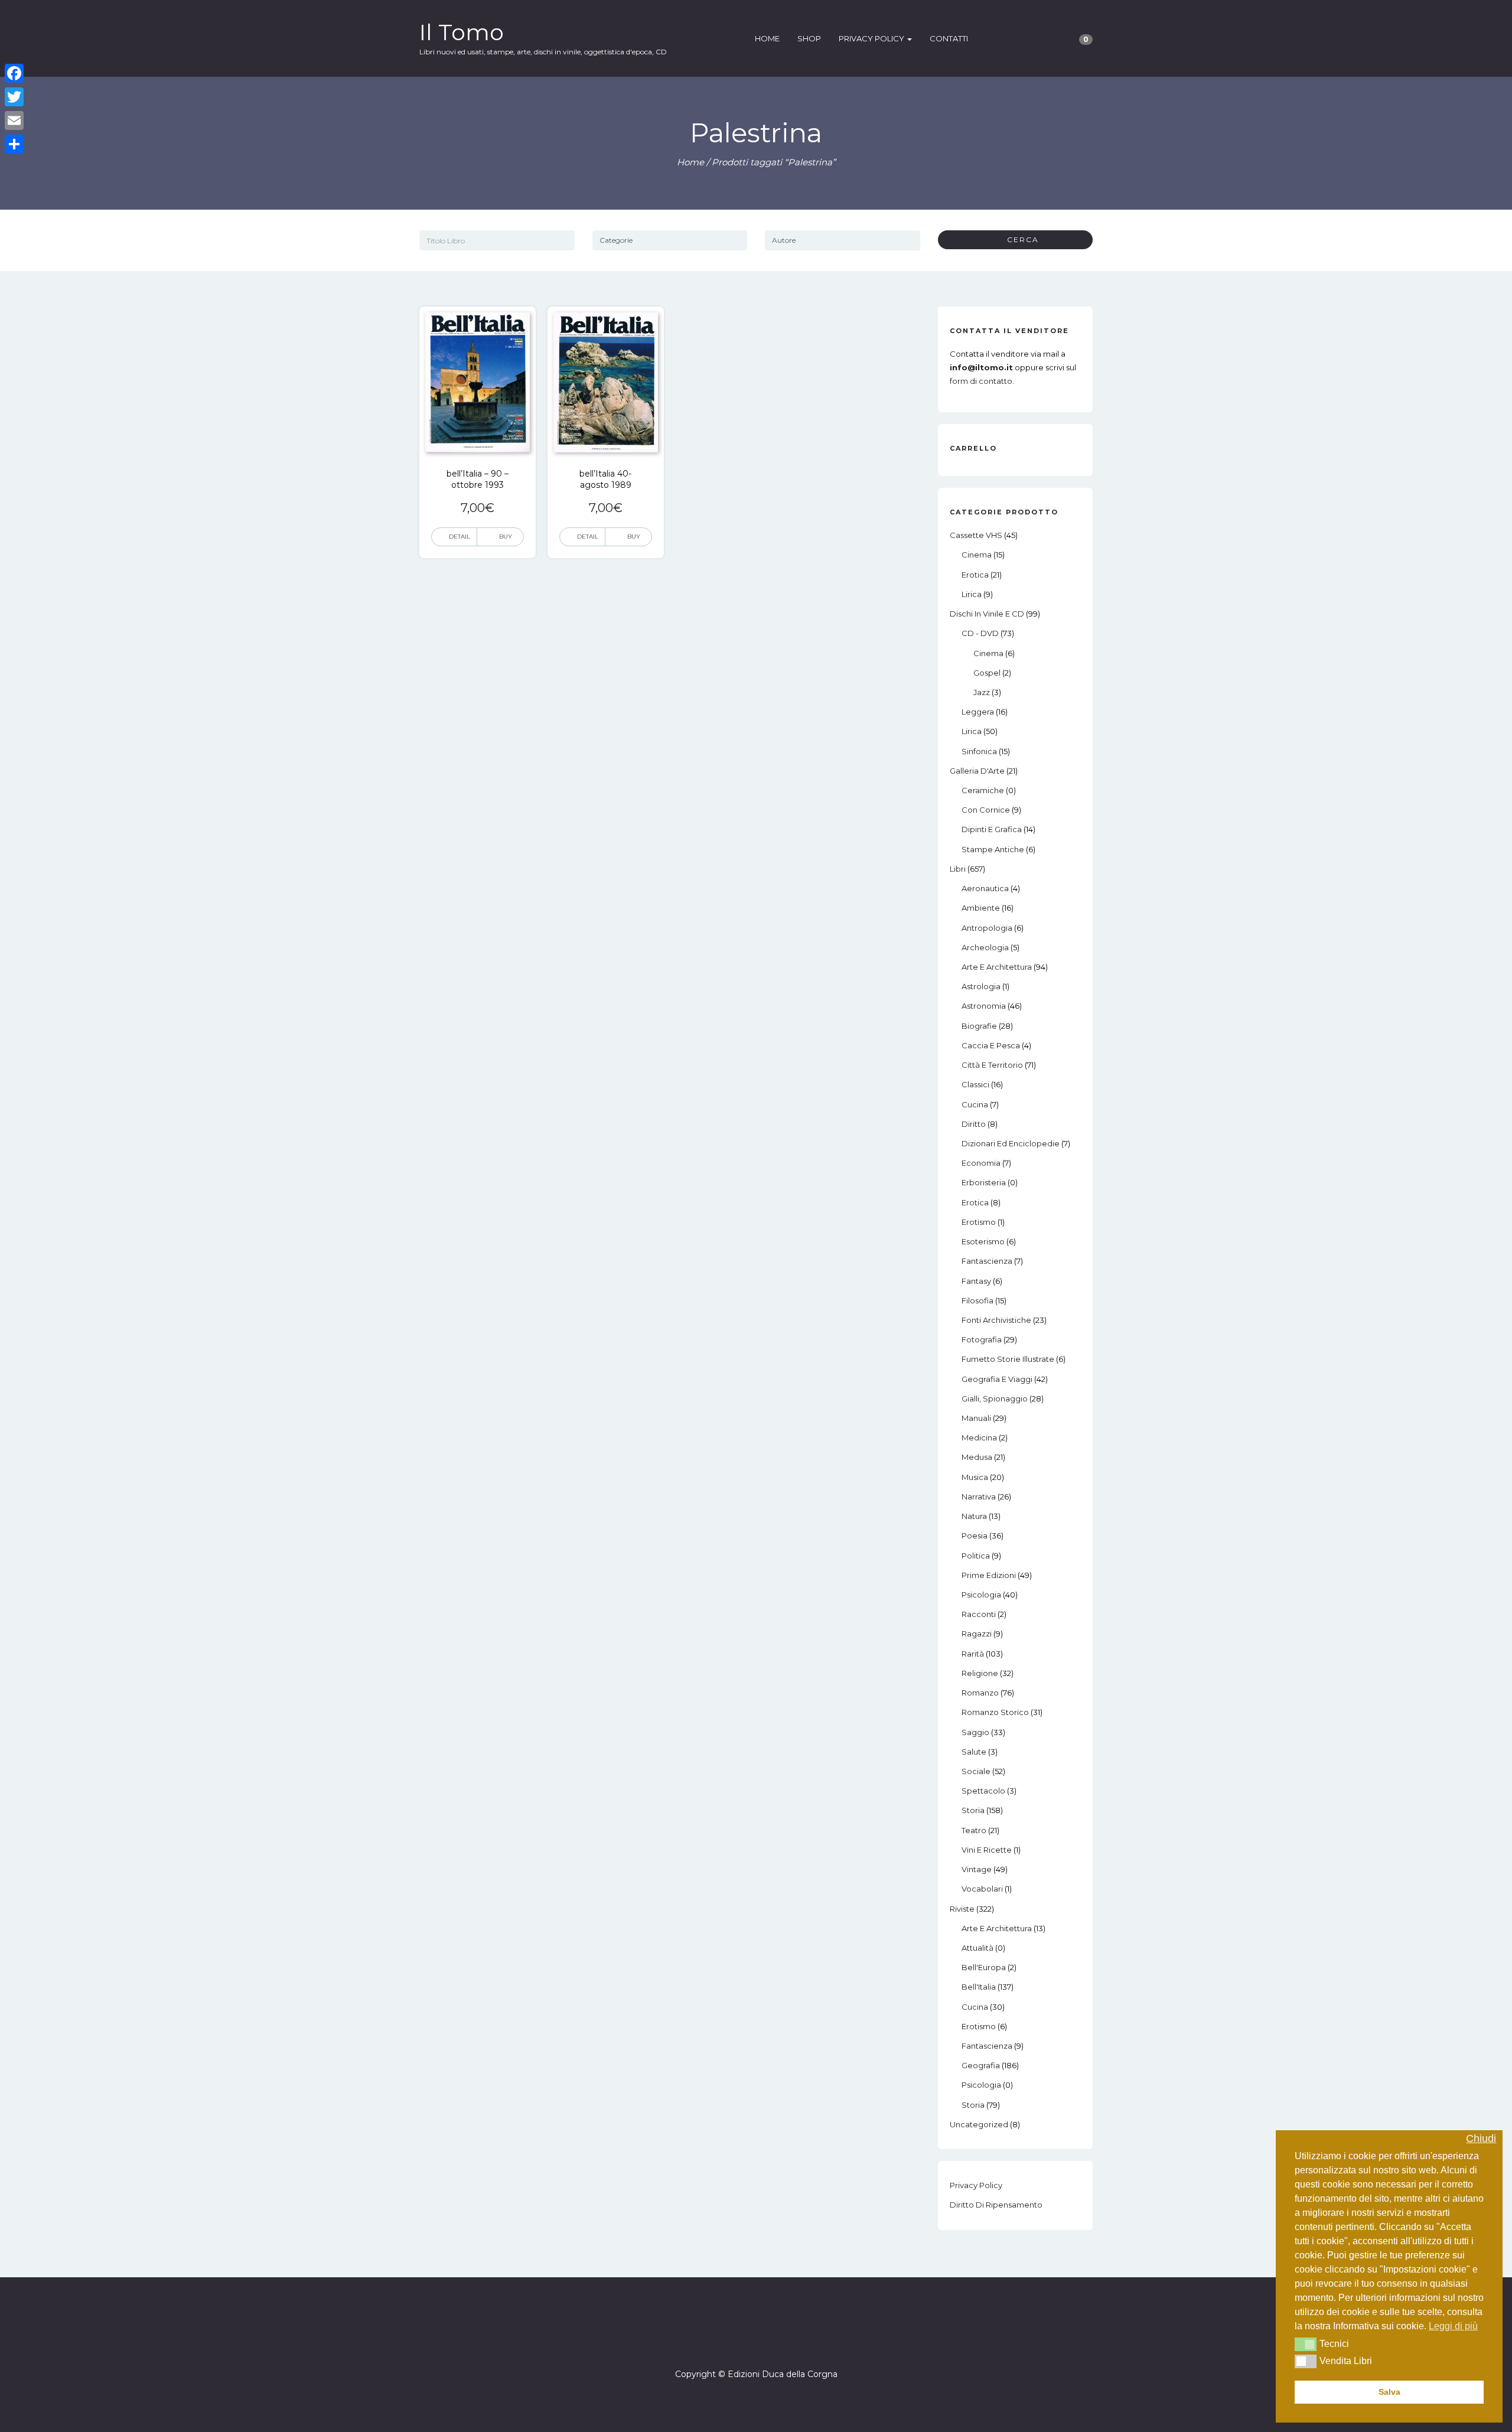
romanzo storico (995, 1712)
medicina (979, 1437)
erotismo (979, 1222)
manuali (976, 1418)
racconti (979, 1614)
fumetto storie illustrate (1008, 1359)
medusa (977, 1457)
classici (975, 1084)
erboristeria (984, 1182)
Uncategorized (979, 2124)
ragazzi (977, 1634)
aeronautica (985, 888)
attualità (977, 1948)
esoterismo (983, 1241)
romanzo (980, 1693)
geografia (981, 2065)
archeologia (985, 947)
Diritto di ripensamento (996, 2205)
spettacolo (983, 1791)
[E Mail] (767, 2340)
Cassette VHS (976, 535)
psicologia (981, 1595)
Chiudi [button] (1481, 2139)
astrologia (981, 986)
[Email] (14, 120)
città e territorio (992, 1065)
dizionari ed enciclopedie (1011, 1143)
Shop (809, 38)
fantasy (976, 1281)
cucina (975, 1104)
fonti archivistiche (996, 1320)
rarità (973, 1654)
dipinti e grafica (992, 829)
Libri (958, 869)
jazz (982, 692)
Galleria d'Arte (977, 771)
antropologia (987, 928)
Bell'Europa (984, 1967)
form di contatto (981, 381)
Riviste (962, 1909)
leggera (978, 712)
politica (976, 1556)
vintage (977, 1869)
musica (975, 1477)
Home (767, 38)
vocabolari (982, 1889)
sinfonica (979, 751)
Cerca (1019, 239)
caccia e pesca (991, 1045)
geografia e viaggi (997, 1379)
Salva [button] (1389, 2392)
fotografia (982, 1339)
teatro (974, 1830)
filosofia (977, 1300)
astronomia (984, 1006)
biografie (979, 1026)
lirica (972, 594)
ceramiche (983, 790)
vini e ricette (987, 1850)
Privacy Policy (872, 38)
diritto (974, 1124)
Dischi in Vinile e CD (987, 614)
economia (981, 1163)
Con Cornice (986, 810)
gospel (987, 673)
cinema (977, 555)
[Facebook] (745, 2340)
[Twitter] (14, 97)
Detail (460, 537)
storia (973, 1810)
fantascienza (987, 1261)
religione (980, 1673)
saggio (975, 1732)
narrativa (979, 1497)
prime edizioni (989, 1575)
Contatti (949, 38)
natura (974, 1516)
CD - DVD (980, 633)
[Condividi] (14, 144)
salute (974, 1752)
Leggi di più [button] (1453, 2326)
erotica (975, 575)
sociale (976, 1771)
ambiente (981, 908)
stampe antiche (993, 849)
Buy (506, 537)
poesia (975, 1536)
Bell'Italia (979, 1987)
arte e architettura (997, 967)
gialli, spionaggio (995, 1398)
